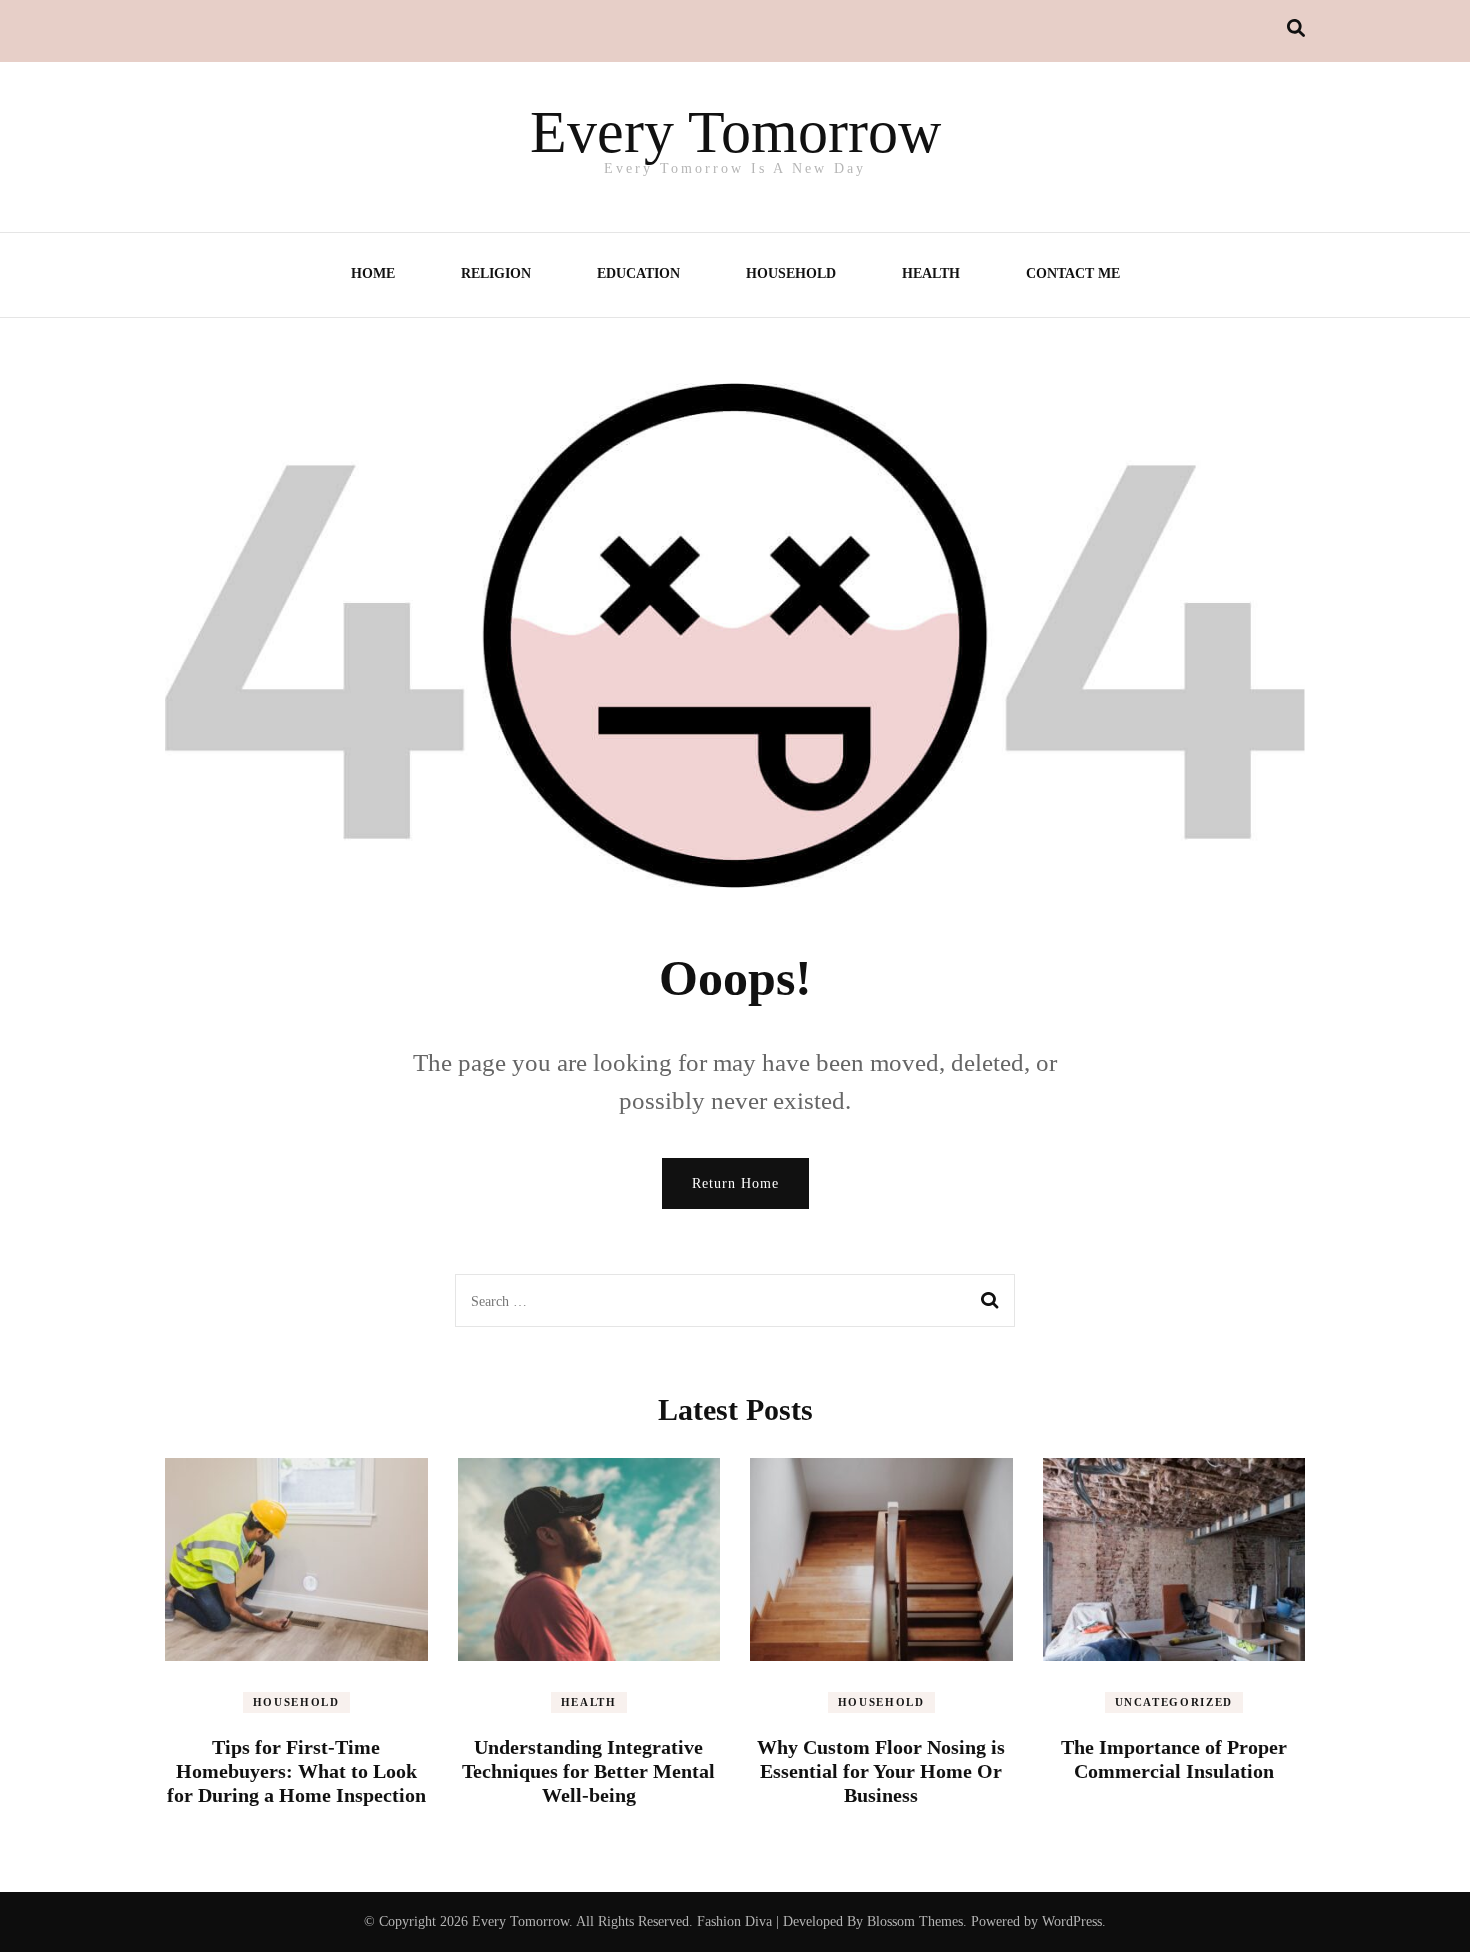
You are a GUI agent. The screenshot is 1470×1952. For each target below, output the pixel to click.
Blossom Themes (915, 1921)
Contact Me (1073, 273)
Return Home (735, 1183)
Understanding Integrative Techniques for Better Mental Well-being (588, 1771)
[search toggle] (1296, 28)
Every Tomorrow (735, 132)
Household (791, 273)
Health (931, 273)
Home (373, 273)
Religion (496, 273)
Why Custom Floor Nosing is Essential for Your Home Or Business (881, 1771)
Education (638, 273)
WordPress (1072, 1921)
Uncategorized (1174, 1702)
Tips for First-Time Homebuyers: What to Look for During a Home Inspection (296, 1771)
